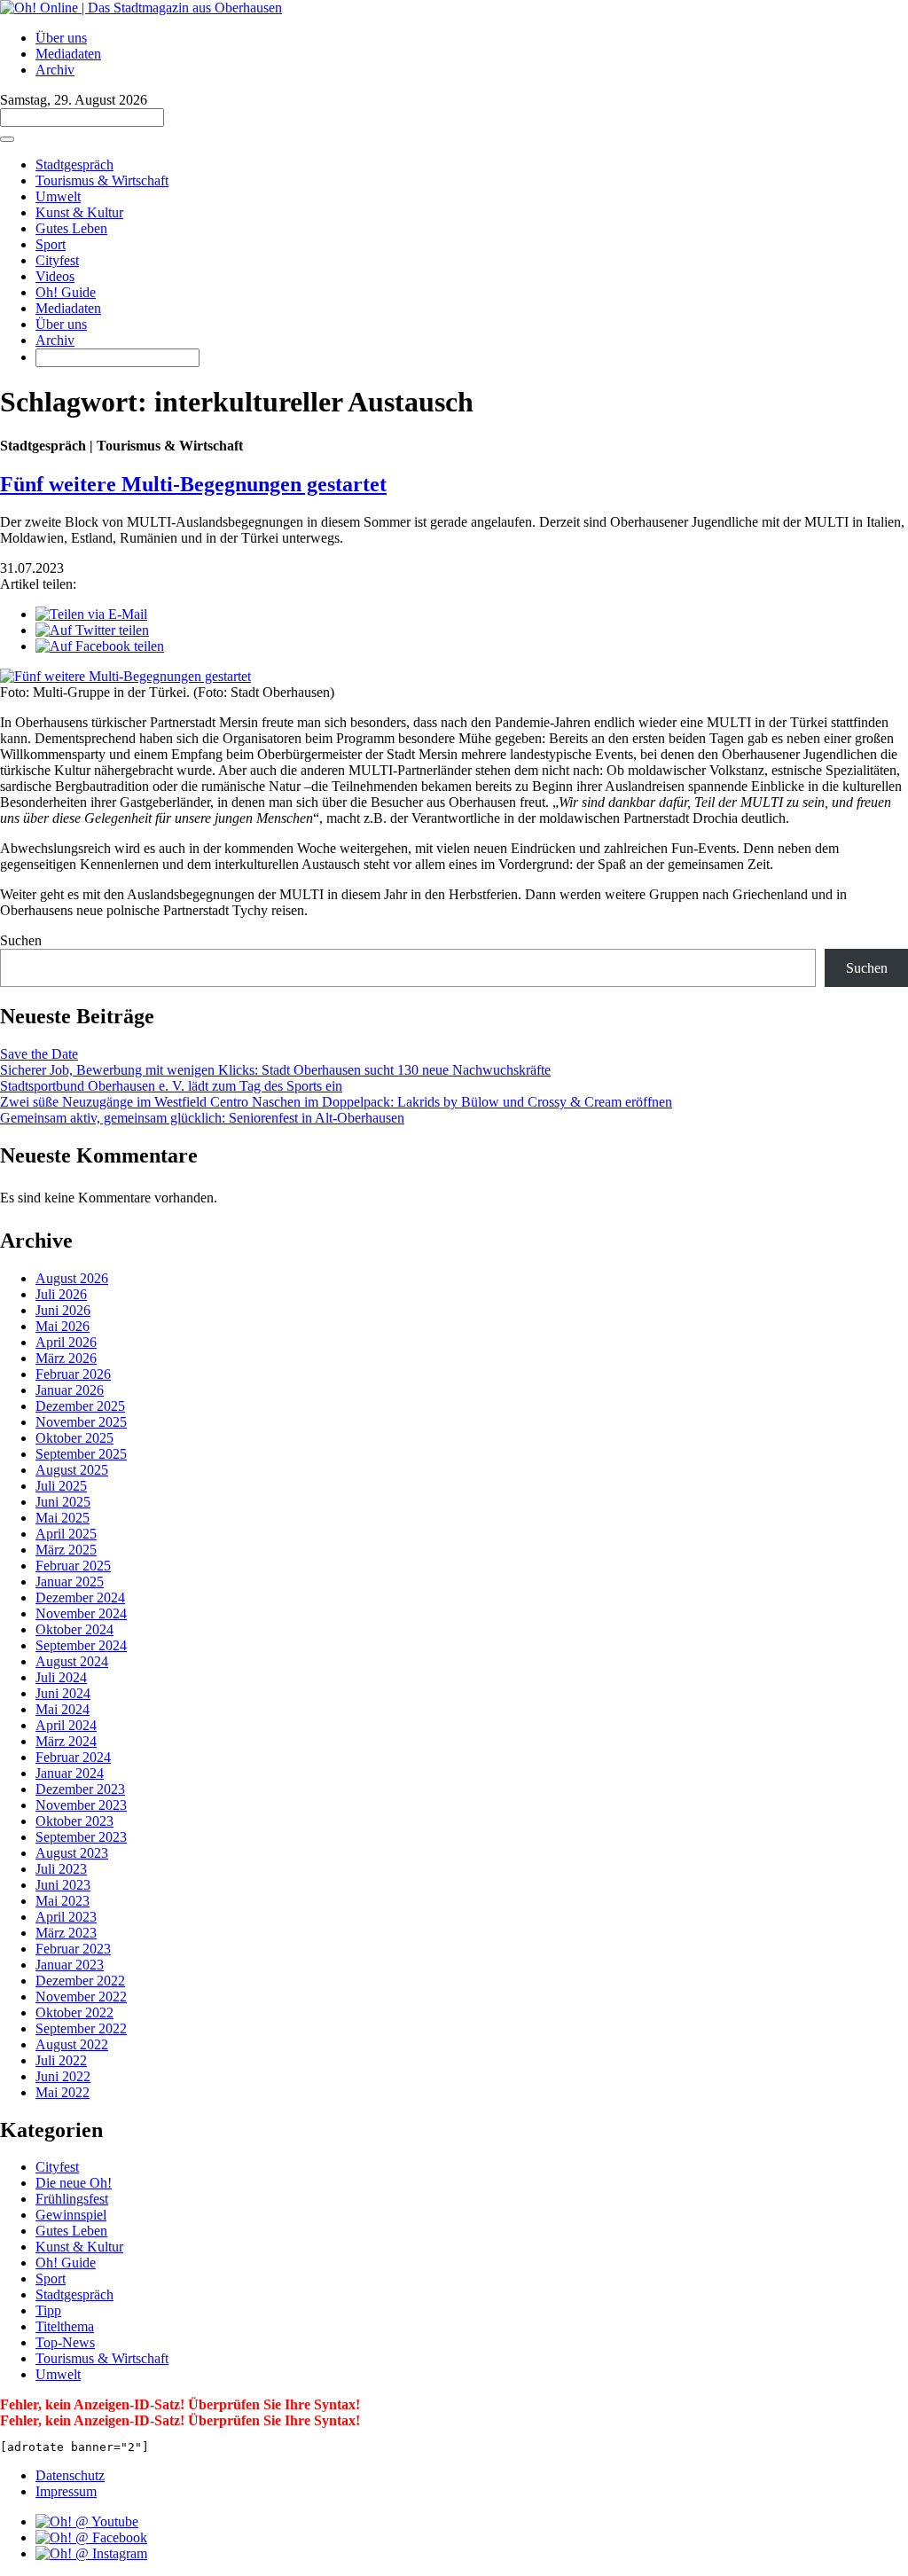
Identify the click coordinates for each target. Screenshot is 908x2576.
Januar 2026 (70, 1390)
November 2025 (81, 1422)
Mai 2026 (63, 1326)
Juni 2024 (63, 1693)
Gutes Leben (71, 228)
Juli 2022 (61, 2060)
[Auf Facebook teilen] (100, 646)
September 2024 (81, 1645)
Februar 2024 (73, 1757)
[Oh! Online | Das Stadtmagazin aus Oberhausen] (141, 8)
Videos (55, 276)
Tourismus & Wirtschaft (102, 180)
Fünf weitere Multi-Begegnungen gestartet (193, 484)
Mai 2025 (63, 1518)
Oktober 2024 (74, 1629)
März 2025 (66, 1550)
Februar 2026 (73, 1374)
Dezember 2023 (80, 1789)
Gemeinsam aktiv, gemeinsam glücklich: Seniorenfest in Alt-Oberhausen (202, 1118)
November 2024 (81, 1613)
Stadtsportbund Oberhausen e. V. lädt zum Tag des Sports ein (171, 1086)
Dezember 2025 (80, 1406)
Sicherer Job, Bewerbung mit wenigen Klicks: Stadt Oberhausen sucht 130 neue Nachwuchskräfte (275, 1070)
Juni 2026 (63, 1310)
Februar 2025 (73, 1566)
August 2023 (72, 1853)
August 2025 (72, 1470)
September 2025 (81, 1454)
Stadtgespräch (74, 164)
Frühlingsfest (72, 2199)
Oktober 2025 (74, 1438)
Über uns (61, 38)
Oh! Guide (66, 292)
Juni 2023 (63, 1885)
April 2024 (66, 1725)
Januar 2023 (70, 1965)
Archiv (55, 70)
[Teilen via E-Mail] (91, 614)
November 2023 (81, 1805)
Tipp (48, 2310)
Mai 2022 (63, 2092)
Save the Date (39, 1054)
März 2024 (66, 1741)
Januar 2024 (70, 1773)
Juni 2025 (63, 1502)
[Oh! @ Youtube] (87, 2521)
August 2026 (72, 1278)
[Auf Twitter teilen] (92, 630)
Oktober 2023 (74, 1821)
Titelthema (65, 2326)
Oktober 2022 (74, 2012)
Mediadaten (68, 54)
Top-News (65, 2342)
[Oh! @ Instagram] (91, 2553)
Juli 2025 (61, 1486)
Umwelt (58, 196)
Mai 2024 (63, 1709)
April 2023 (66, 1917)
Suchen (21, 940)
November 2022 (81, 1997)
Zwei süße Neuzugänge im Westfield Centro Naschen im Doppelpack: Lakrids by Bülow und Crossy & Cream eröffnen (336, 1102)
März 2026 (66, 1358)
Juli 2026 (61, 1294)
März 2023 (66, 1933)
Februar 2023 (73, 1949)
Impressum (66, 2491)
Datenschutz (70, 2475)
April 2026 (66, 1342)
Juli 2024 (61, 1677)
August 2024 (72, 1661)
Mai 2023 (63, 1901)
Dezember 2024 (80, 1597)
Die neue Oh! (74, 2183)
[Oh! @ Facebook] (91, 2537)
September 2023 (81, 1837)
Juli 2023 (61, 1869)
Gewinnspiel (71, 2215)
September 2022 (81, 2028)
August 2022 (72, 2044)
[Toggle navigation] (7, 139)
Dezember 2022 (80, 1981)
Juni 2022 (63, 2076)
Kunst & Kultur (79, 212)
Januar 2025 (70, 1582)
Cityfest (57, 260)
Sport (51, 244)
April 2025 (66, 1534)
